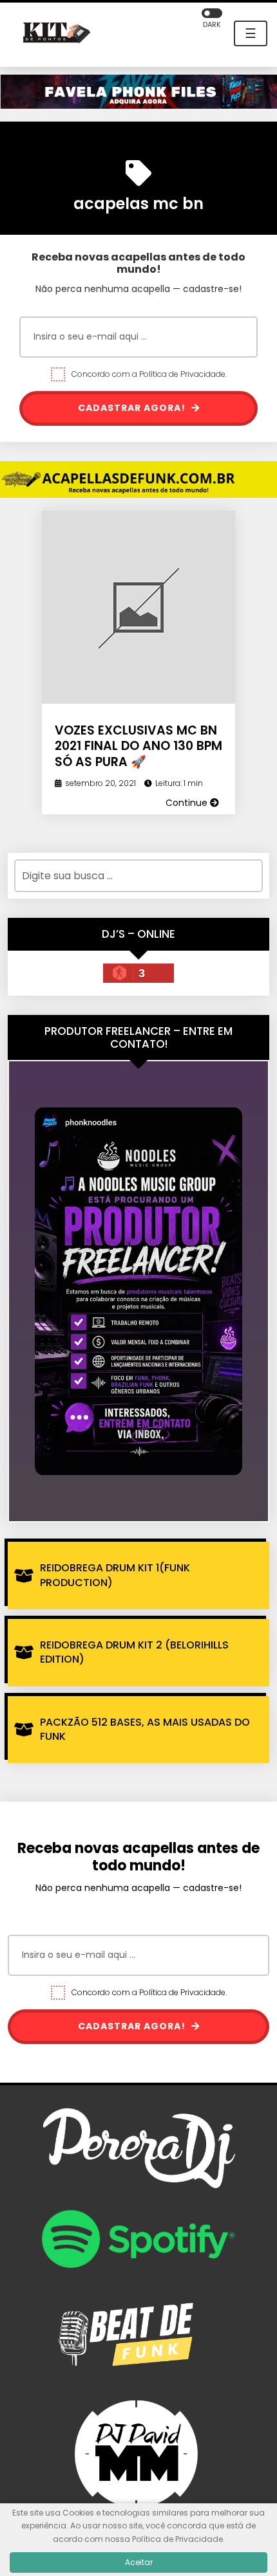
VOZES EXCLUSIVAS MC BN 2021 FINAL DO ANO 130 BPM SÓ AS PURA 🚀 (138, 746)
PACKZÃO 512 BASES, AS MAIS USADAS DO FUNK (145, 1729)
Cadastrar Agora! (133, 408)
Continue (188, 803)
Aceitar (139, 2562)
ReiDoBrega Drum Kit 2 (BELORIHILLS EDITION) (134, 1652)
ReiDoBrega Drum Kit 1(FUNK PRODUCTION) (115, 1575)
